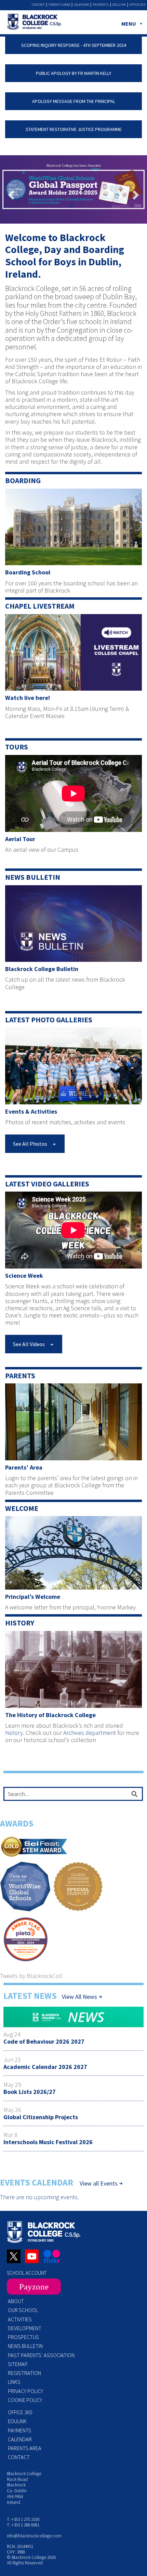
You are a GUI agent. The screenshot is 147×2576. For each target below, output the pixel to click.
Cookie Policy (25, 2400)
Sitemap (18, 2364)
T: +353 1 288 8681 (23, 2525)
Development (25, 2328)
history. (15, 1733)
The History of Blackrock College (50, 1715)
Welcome (22, 1508)
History (20, 1623)
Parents (20, 1376)
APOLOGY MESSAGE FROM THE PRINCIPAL (74, 101)
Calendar (81, 5)
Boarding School (28, 572)
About (16, 2301)
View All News (79, 1997)
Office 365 (137, 5)
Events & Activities (31, 1111)
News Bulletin (33, 877)
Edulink (119, 5)
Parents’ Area (24, 1467)
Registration (24, 2373)
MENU (129, 24)
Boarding (23, 481)
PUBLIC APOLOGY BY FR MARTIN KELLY (74, 73)
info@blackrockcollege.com (34, 2536)
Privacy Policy (25, 2391)
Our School (23, 2310)
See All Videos (29, 1344)
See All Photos (30, 1144)
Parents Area (59, 5)
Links (14, 2382)
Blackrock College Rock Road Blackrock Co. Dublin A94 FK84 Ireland (24, 2488)
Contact (38, 5)
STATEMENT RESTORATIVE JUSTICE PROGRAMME (74, 129)
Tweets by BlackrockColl (31, 1976)
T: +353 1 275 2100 (23, 2519)
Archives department (90, 1733)
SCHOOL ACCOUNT (27, 2273)
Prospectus (23, 2337)
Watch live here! (28, 698)
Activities (20, 2319)
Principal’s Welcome (33, 1597)
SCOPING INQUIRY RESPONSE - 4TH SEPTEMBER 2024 (74, 45)
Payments (101, 5)
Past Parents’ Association (41, 2355)
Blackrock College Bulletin (42, 969)
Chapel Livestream (40, 606)
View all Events (99, 2183)
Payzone (34, 2287)
